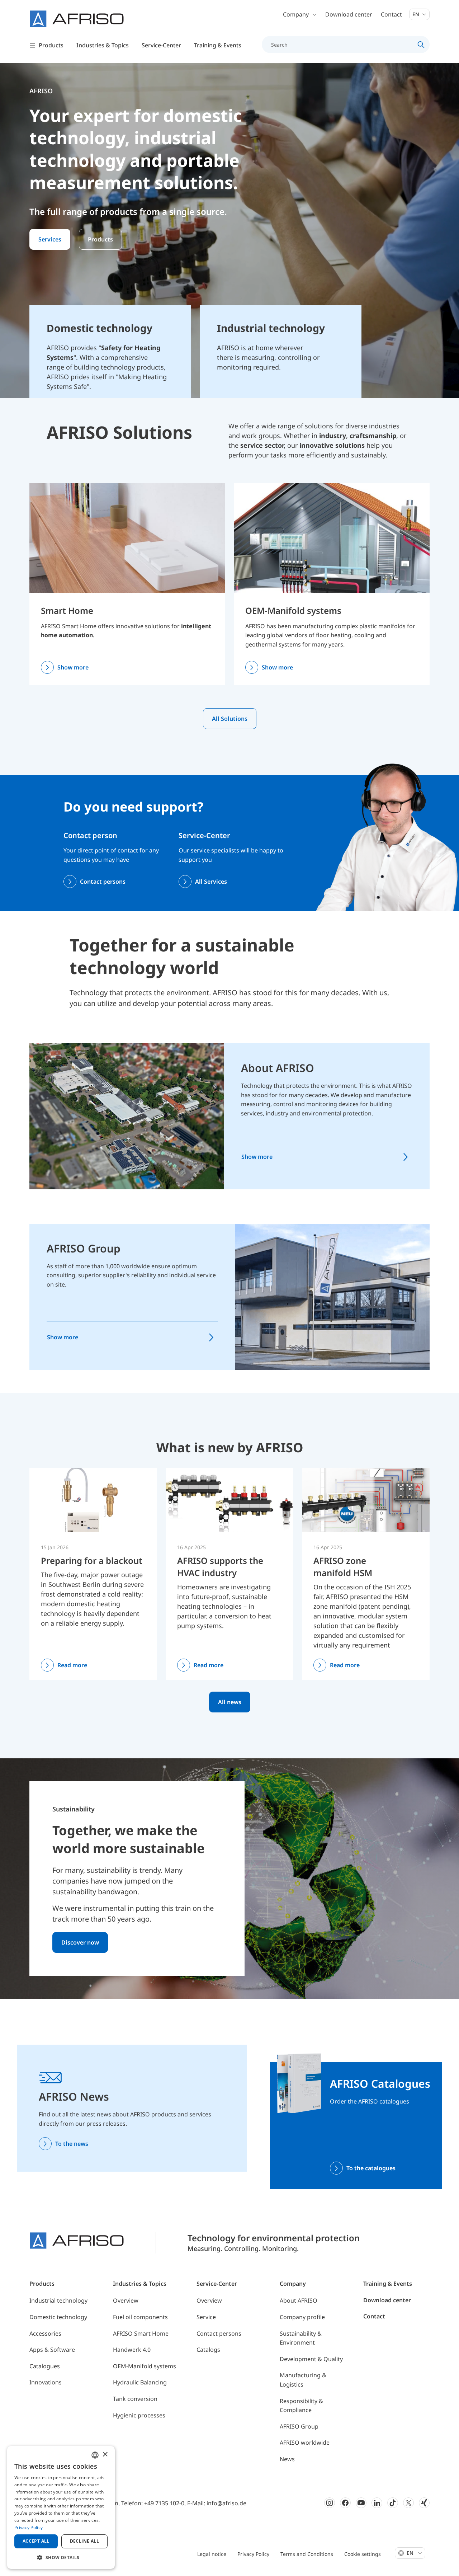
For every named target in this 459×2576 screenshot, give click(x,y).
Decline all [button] (84, 2541)
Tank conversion (135, 2399)
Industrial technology (58, 2300)
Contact (391, 14)
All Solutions (230, 719)
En (417, 14)
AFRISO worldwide (305, 2443)
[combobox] (95, 2455)
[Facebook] (345, 2503)
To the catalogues (371, 2168)
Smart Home (67, 610)
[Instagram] (330, 2503)
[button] (61, 2557)
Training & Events (388, 2284)
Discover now (80, 1942)
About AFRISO (278, 1068)
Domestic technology (58, 2317)
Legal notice (212, 2554)
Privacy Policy (253, 2554)
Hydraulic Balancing (140, 2382)
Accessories (45, 2333)
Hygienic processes (139, 2415)
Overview (126, 2300)
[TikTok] (393, 2503)
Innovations (46, 2382)
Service (206, 2317)
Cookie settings (363, 2554)
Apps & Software (52, 2350)
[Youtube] (361, 2503)
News (287, 2459)
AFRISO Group (84, 1248)
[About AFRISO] (127, 1116)
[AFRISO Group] (332, 1296)
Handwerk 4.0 (132, 2350)
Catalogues (45, 2366)
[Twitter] (408, 2503)
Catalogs (208, 2350)
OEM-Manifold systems (293, 610)
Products (100, 239)
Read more (72, 1665)
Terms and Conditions (307, 2554)
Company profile (302, 2317)
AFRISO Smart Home (141, 2333)
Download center (349, 14)
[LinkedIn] (377, 2503)
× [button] (105, 2455)
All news (230, 1702)
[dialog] (61, 2507)
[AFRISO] (77, 19)
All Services (211, 882)
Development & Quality (311, 2359)
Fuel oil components (140, 2317)
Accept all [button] (36, 2541)
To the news (72, 2144)
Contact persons (103, 882)
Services (50, 239)
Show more (73, 667)
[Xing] (424, 2503)
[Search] (421, 44)
